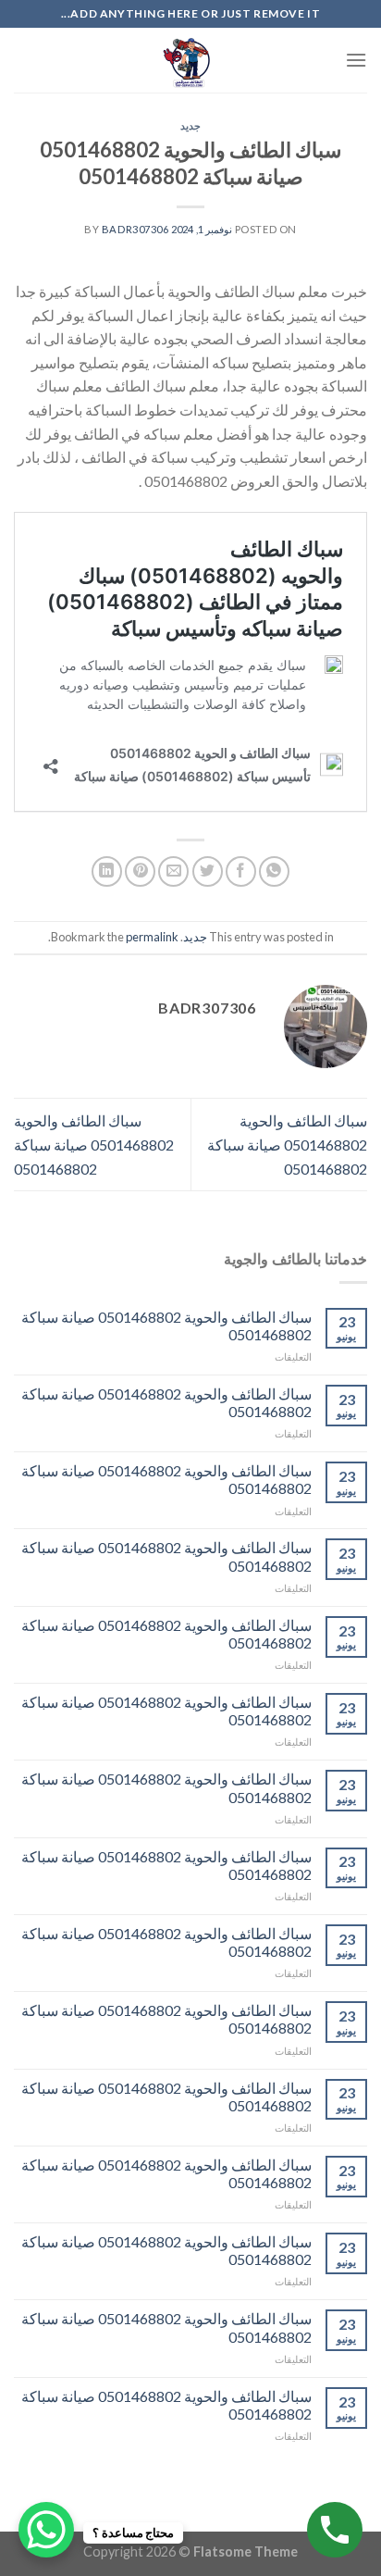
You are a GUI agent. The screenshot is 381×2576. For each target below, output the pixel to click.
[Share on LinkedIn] (107, 871)
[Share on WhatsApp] (274, 871)
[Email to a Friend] (173, 871)
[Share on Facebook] (241, 871)
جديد (190, 125)
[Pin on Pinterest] (140, 871)
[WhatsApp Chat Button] (46, 2530)
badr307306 (135, 229)
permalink (152, 937)
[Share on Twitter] (208, 871)
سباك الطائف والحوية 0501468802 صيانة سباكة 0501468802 (287, 1144)
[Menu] (356, 60)
